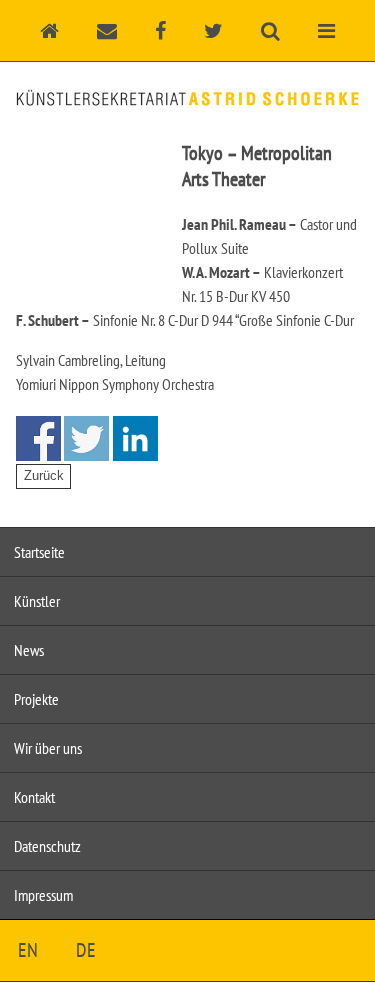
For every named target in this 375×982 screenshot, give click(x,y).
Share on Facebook (38, 438)
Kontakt (34, 797)
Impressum (43, 895)
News (29, 650)
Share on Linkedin (135, 438)
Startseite (39, 552)
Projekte (36, 699)
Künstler (37, 601)
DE (86, 950)
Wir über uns (48, 748)
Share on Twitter (86, 438)
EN (28, 950)
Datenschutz (47, 846)
